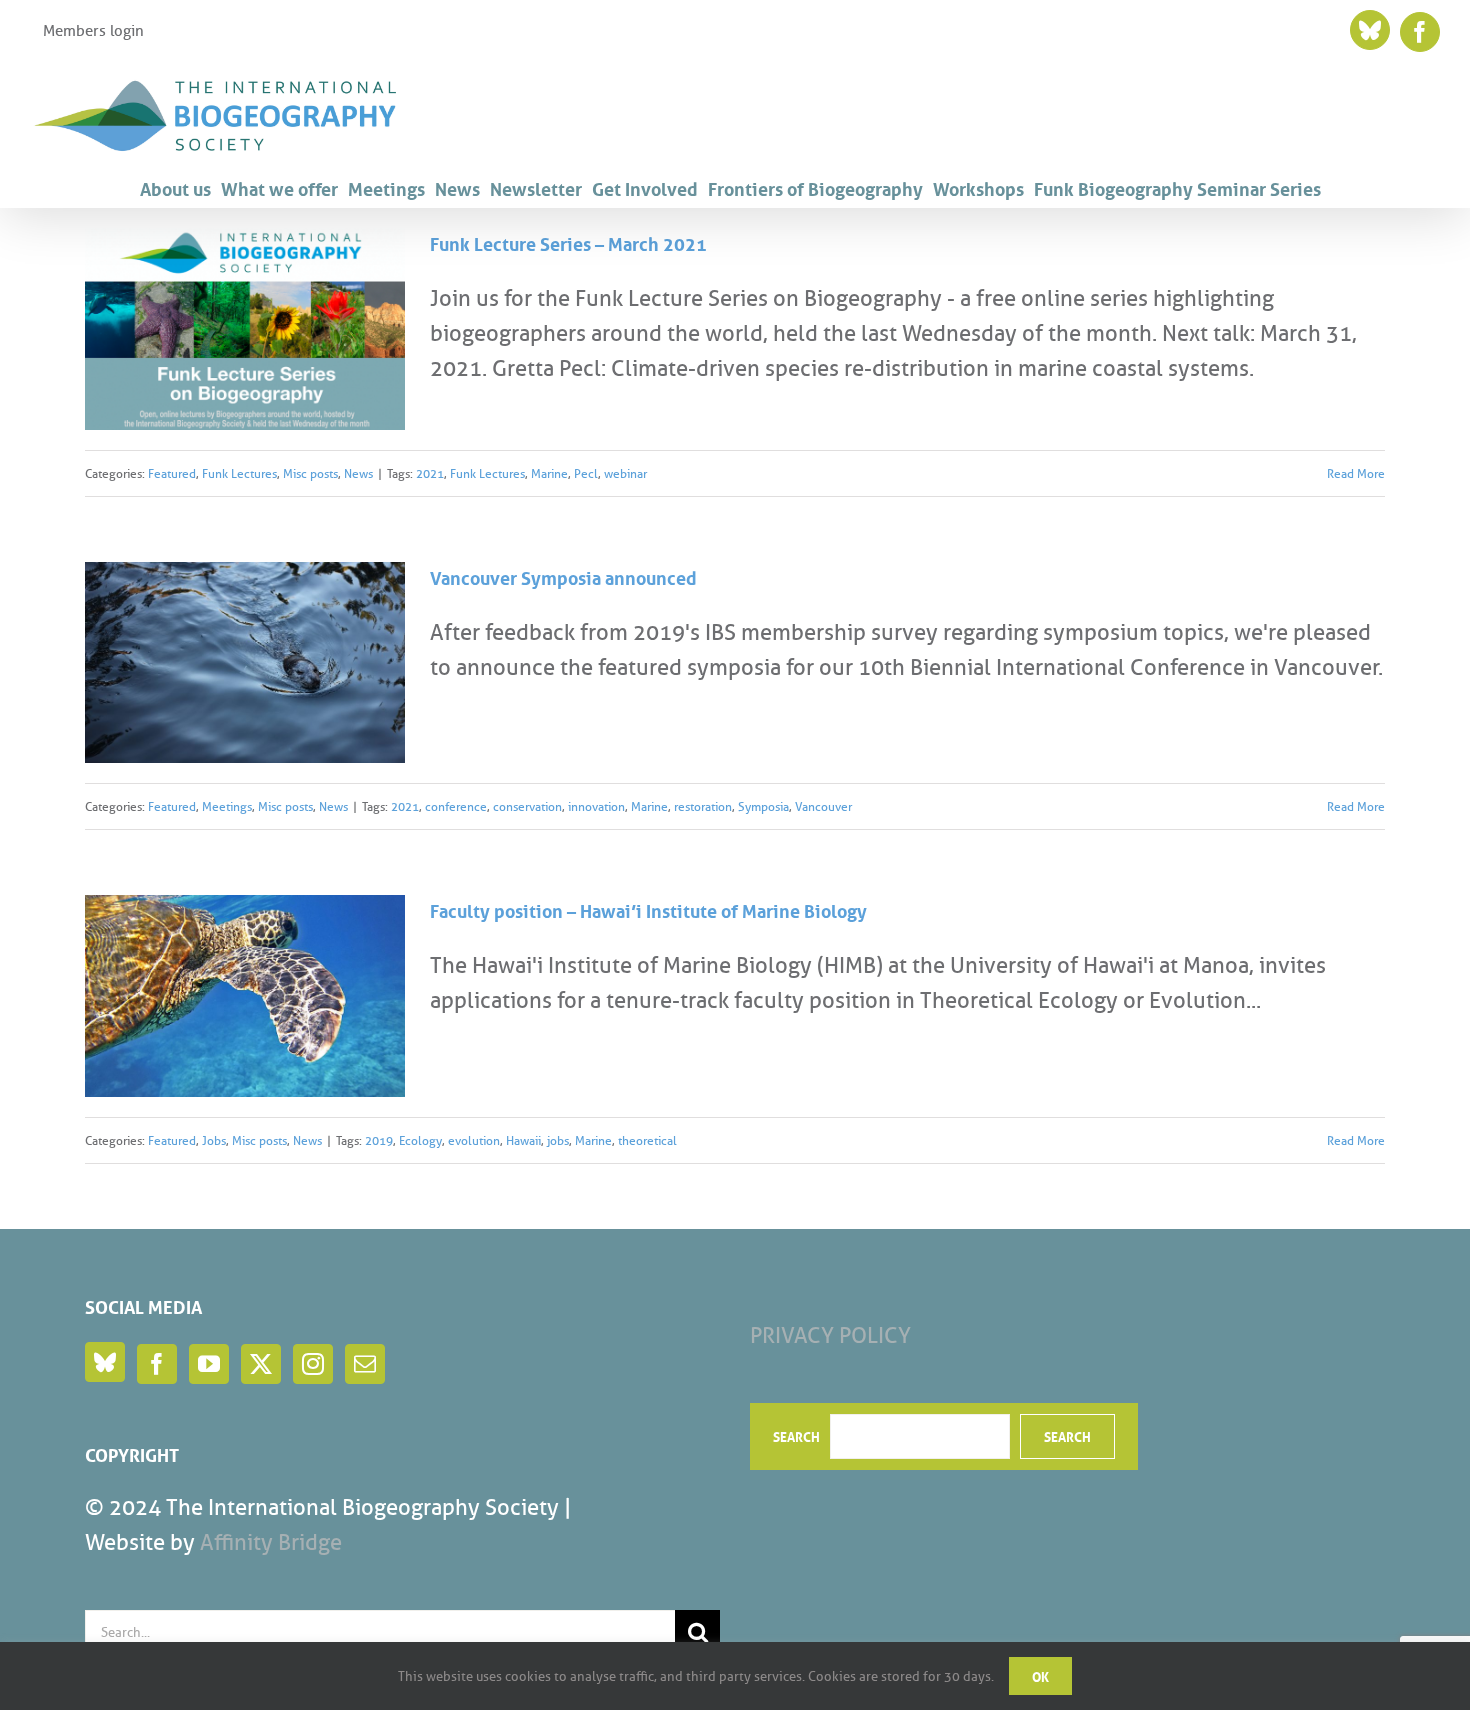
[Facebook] (157, 1364)
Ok (1040, 1675)
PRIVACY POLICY (830, 1335)
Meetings (227, 806)
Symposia (763, 806)
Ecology (420, 1140)
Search (796, 1436)
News (358, 473)
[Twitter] (261, 1364)
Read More (1356, 473)
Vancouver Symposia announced (563, 576)
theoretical (647, 1140)
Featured (172, 473)
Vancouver (823, 806)
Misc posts (310, 473)
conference (456, 806)
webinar (625, 473)
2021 (430, 473)
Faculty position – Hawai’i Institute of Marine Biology (648, 909)
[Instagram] (313, 1364)
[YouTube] (209, 1364)
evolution (474, 1140)
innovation (596, 806)
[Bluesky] (105, 1362)
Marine (549, 473)
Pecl (586, 473)
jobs (558, 1140)
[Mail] (365, 1364)
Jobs (214, 1140)
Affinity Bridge (271, 1542)
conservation (527, 806)
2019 (379, 1140)
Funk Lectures (239, 473)
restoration (703, 806)
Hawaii (523, 1140)
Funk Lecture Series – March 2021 (568, 242)
